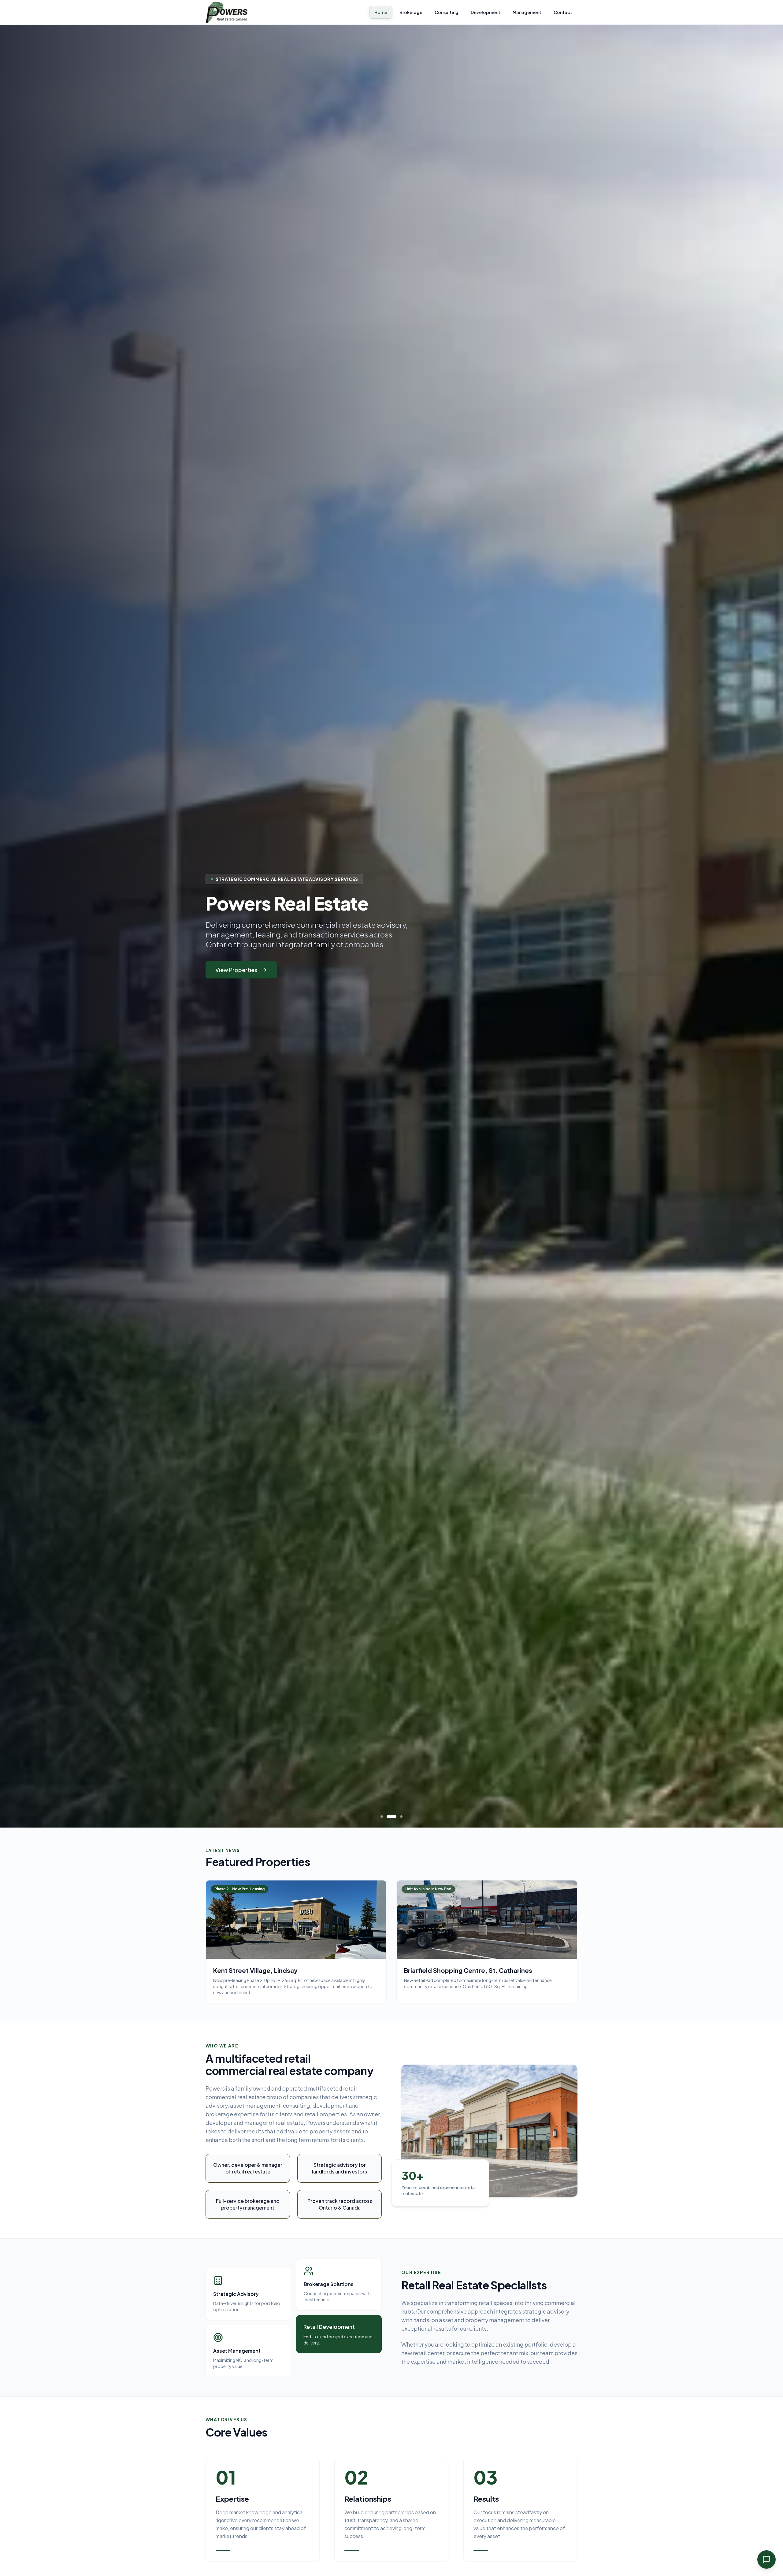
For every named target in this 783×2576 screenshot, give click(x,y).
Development (486, 12)
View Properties (236, 970)
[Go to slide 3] (401, 1817)
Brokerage (411, 12)
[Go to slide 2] (395, 1817)
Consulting (447, 12)
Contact (563, 12)
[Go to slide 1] (385, 1817)
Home (381, 12)
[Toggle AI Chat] (766, 2559)
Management (527, 12)
